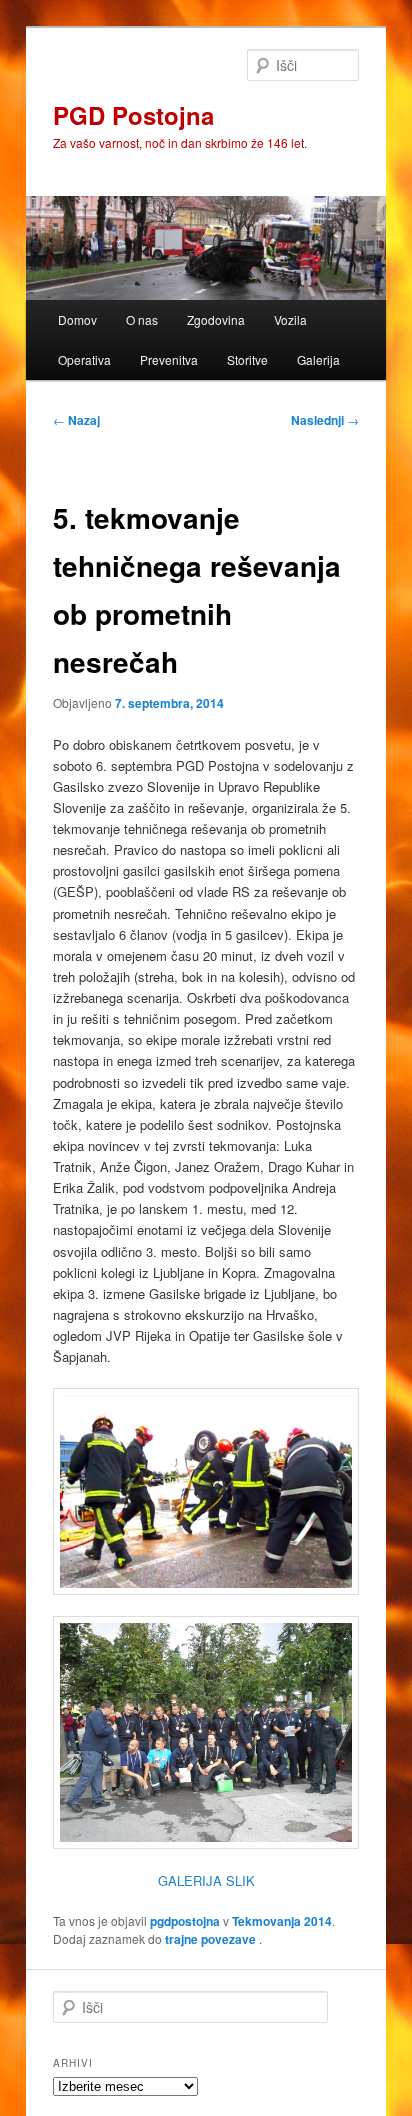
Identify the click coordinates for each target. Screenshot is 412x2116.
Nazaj (76, 420)
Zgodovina (216, 319)
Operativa (84, 359)
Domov (77, 319)
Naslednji (325, 420)
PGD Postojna (133, 115)
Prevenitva (169, 359)
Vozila (290, 319)
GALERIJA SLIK (206, 1880)
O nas (142, 319)
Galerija (318, 359)
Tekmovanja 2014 (282, 1921)
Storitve (247, 359)
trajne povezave (210, 1939)
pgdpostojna (185, 1921)
